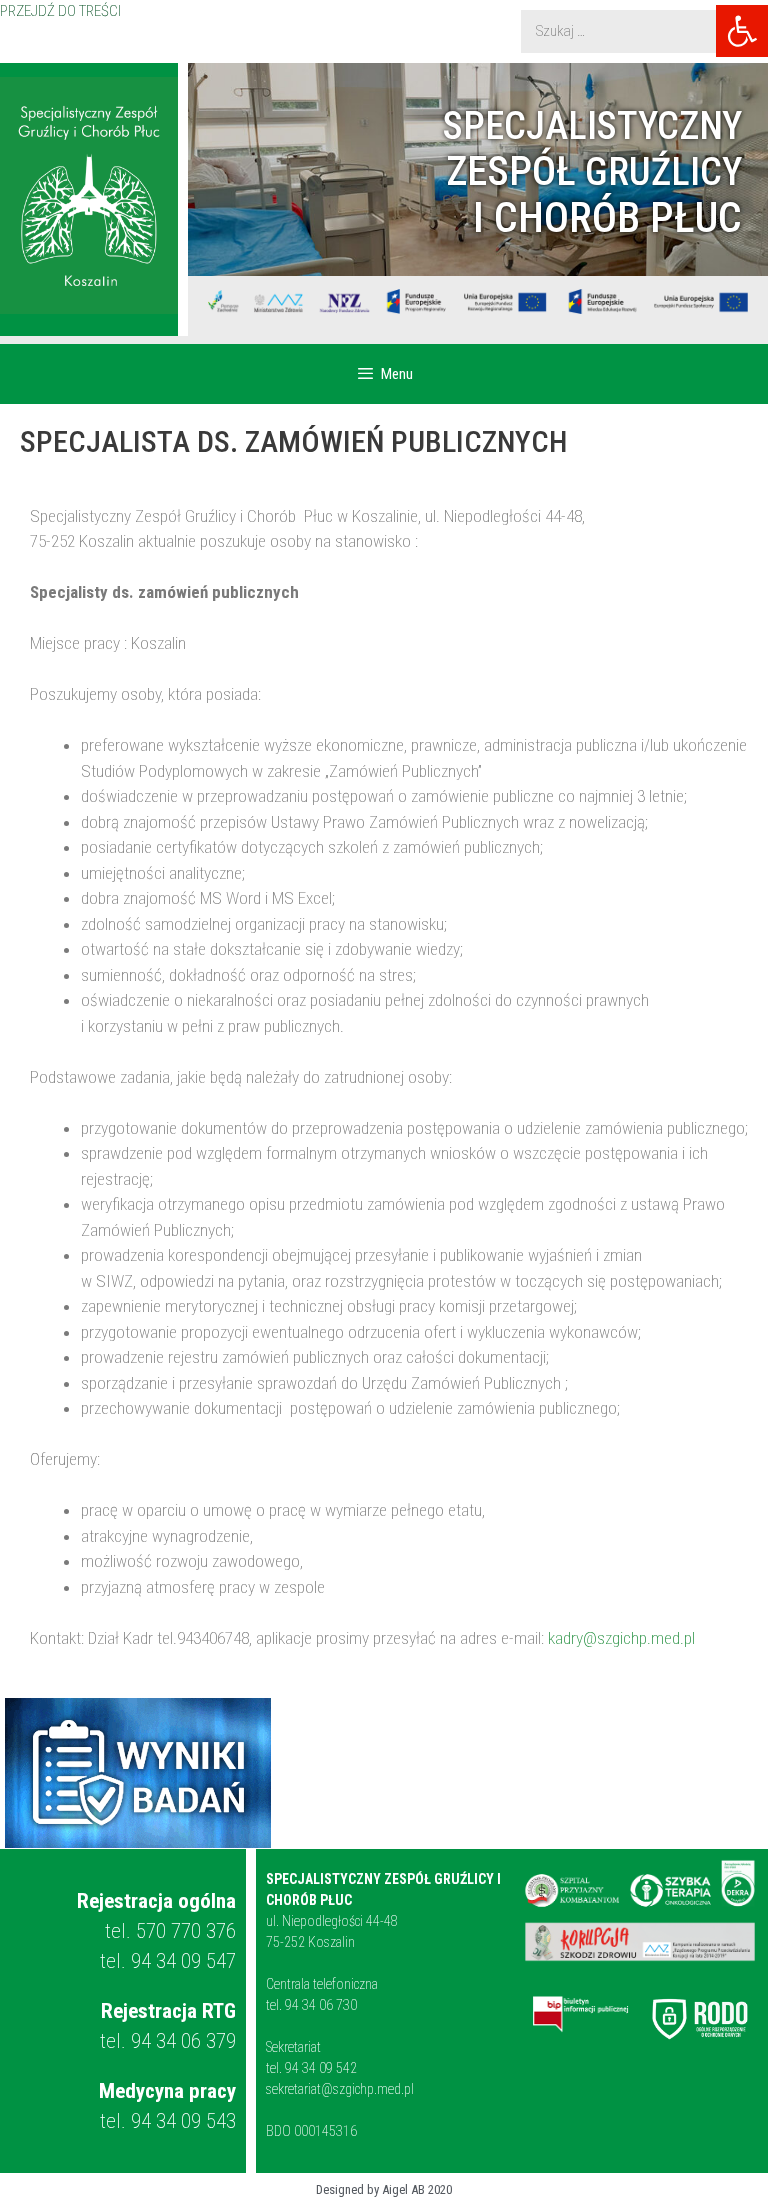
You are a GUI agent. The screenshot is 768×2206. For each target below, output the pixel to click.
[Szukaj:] (634, 31)
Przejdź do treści (60, 11)
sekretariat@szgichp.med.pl (340, 2089)
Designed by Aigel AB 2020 (384, 2189)
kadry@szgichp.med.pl (621, 1638)
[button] (742, 31)
